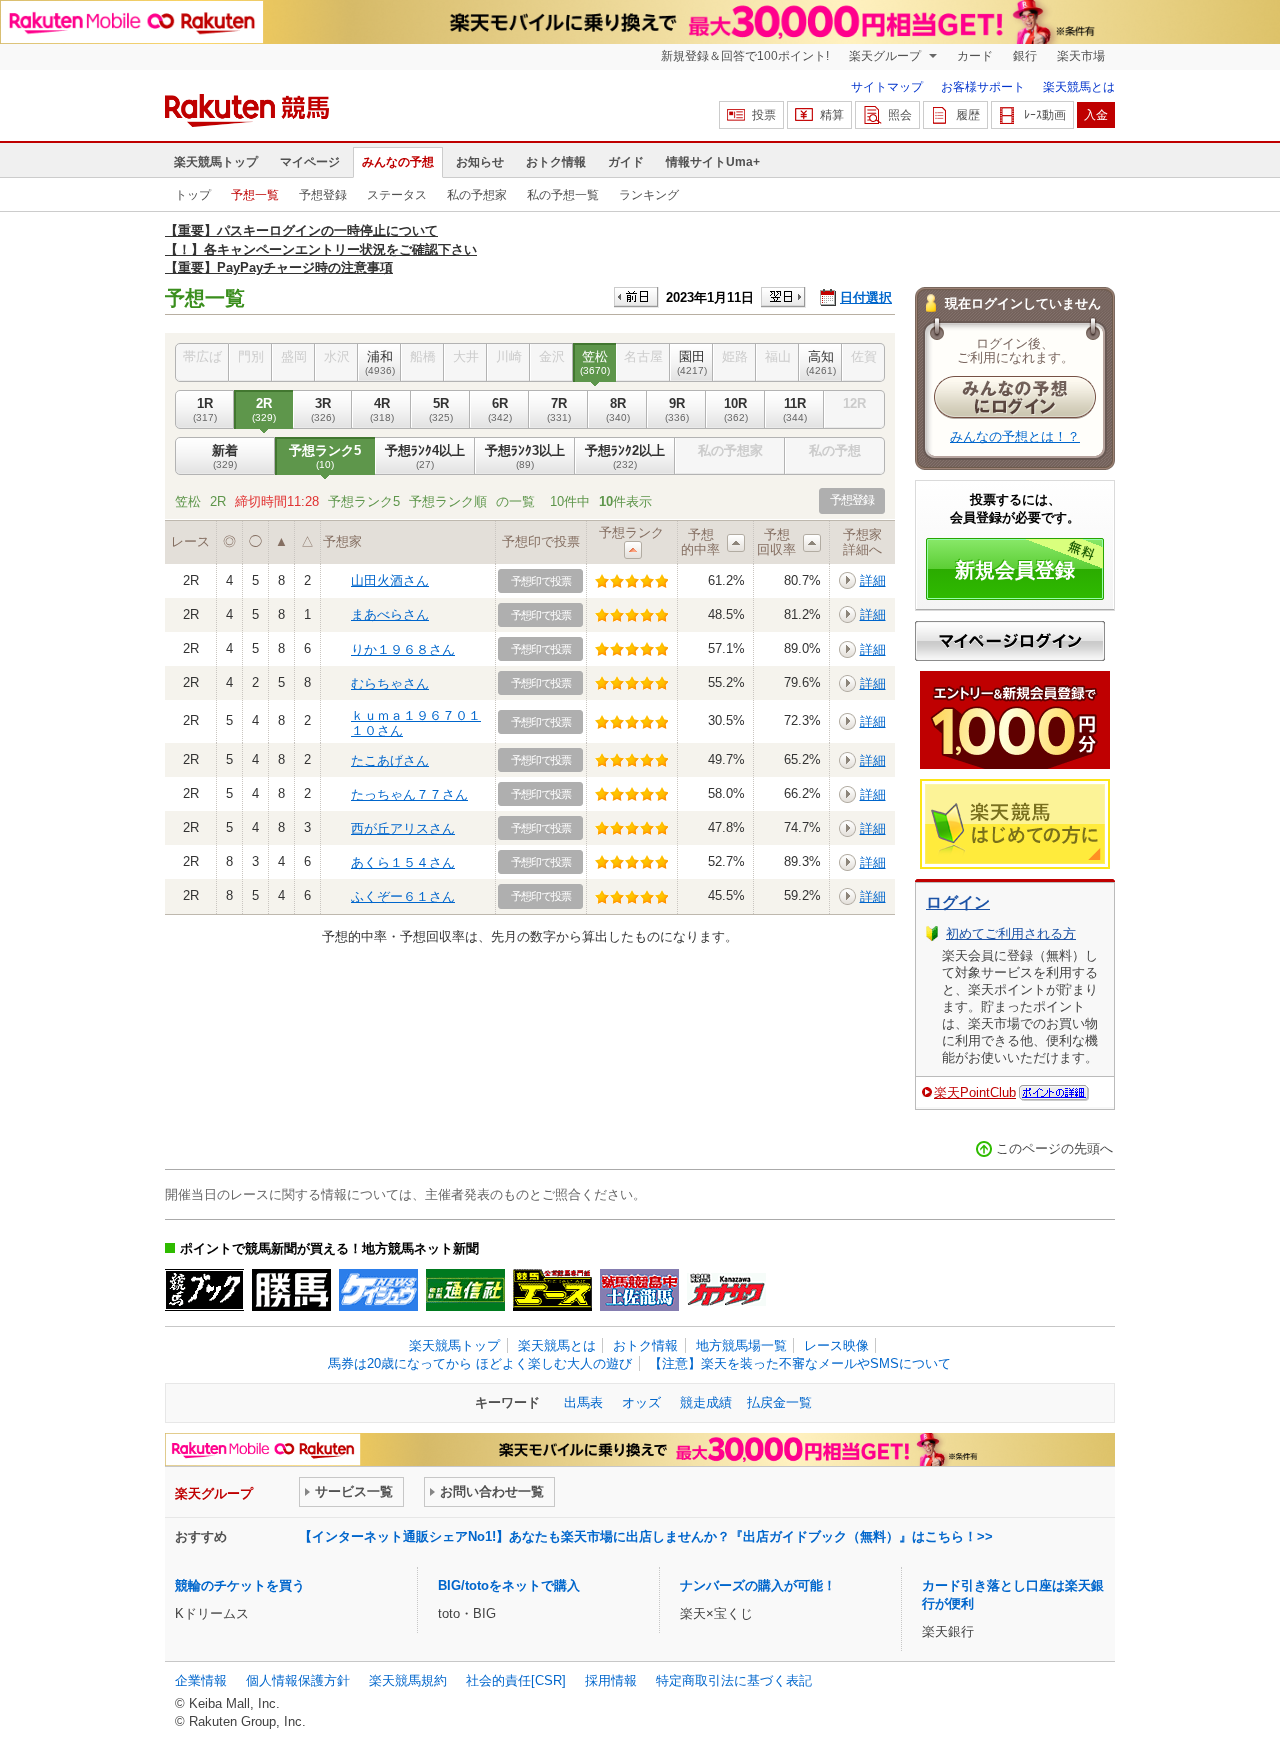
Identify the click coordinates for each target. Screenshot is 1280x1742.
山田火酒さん (390, 580)
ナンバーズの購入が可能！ (758, 1585)
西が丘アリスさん (403, 828)
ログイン (958, 902)
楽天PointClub (975, 1092)
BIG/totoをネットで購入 (509, 1585)
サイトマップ (887, 87)
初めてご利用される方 (1011, 933)
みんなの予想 (398, 162)
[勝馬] (291, 1290)
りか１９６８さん (403, 649)
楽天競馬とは (1079, 87)
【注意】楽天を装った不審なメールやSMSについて (800, 1363)
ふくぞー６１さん (403, 896)
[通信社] (465, 1290)
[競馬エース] (552, 1290)
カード (975, 56)
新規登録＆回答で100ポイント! (745, 56)
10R (736, 409)
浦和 (380, 362)
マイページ (310, 162)
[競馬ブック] (204, 1290)
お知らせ (480, 162)
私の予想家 (477, 195)
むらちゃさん (390, 683)
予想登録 (323, 195)
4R (382, 409)
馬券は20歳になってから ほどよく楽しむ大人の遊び (480, 1363)
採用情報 (611, 1680)
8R (618, 409)
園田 (692, 362)
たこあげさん (390, 760)
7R (559, 409)
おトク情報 (556, 162)
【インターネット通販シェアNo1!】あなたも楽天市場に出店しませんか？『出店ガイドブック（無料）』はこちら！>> (646, 1536)
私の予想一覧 (563, 195)
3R (323, 409)
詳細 (873, 580)
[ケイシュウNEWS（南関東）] (378, 1290)
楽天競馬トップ (216, 162)
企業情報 (201, 1680)
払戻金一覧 (779, 1402)
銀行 (1025, 56)
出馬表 (583, 1402)
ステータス (397, 195)
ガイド (626, 162)
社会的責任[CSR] (516, 1680)
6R (500, 409)
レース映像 (836, 1345)
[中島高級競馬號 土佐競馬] (639, 1290)
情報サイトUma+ (713, 162)
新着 (225, 456)
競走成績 (706, 1402)
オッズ (641, 1402)
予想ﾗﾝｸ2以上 (625, 456)
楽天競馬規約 (408, 1680)
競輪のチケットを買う (240, 1585)
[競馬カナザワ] (726, 1290)
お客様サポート (983, 87)
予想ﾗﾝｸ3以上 (525, 456)
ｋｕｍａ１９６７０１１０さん (416, 722)
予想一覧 (255, 195)
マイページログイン (1010, 641)
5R (441, 409)
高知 (821, 362)
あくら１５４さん (403, 862)
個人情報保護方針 (298, 1680)
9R (677, 409)
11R (795, 409)
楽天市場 (1081, 56)
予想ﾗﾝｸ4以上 (425, 456)
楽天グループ (886, 56)
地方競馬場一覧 (741, 1345)
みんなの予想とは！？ (1015, 436)
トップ (193, 195)
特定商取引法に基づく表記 (734, 1680)
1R (205, 409)
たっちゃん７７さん (409, 794)
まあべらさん (390, 614)
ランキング (649, 195)
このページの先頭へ (1054, 1148)
